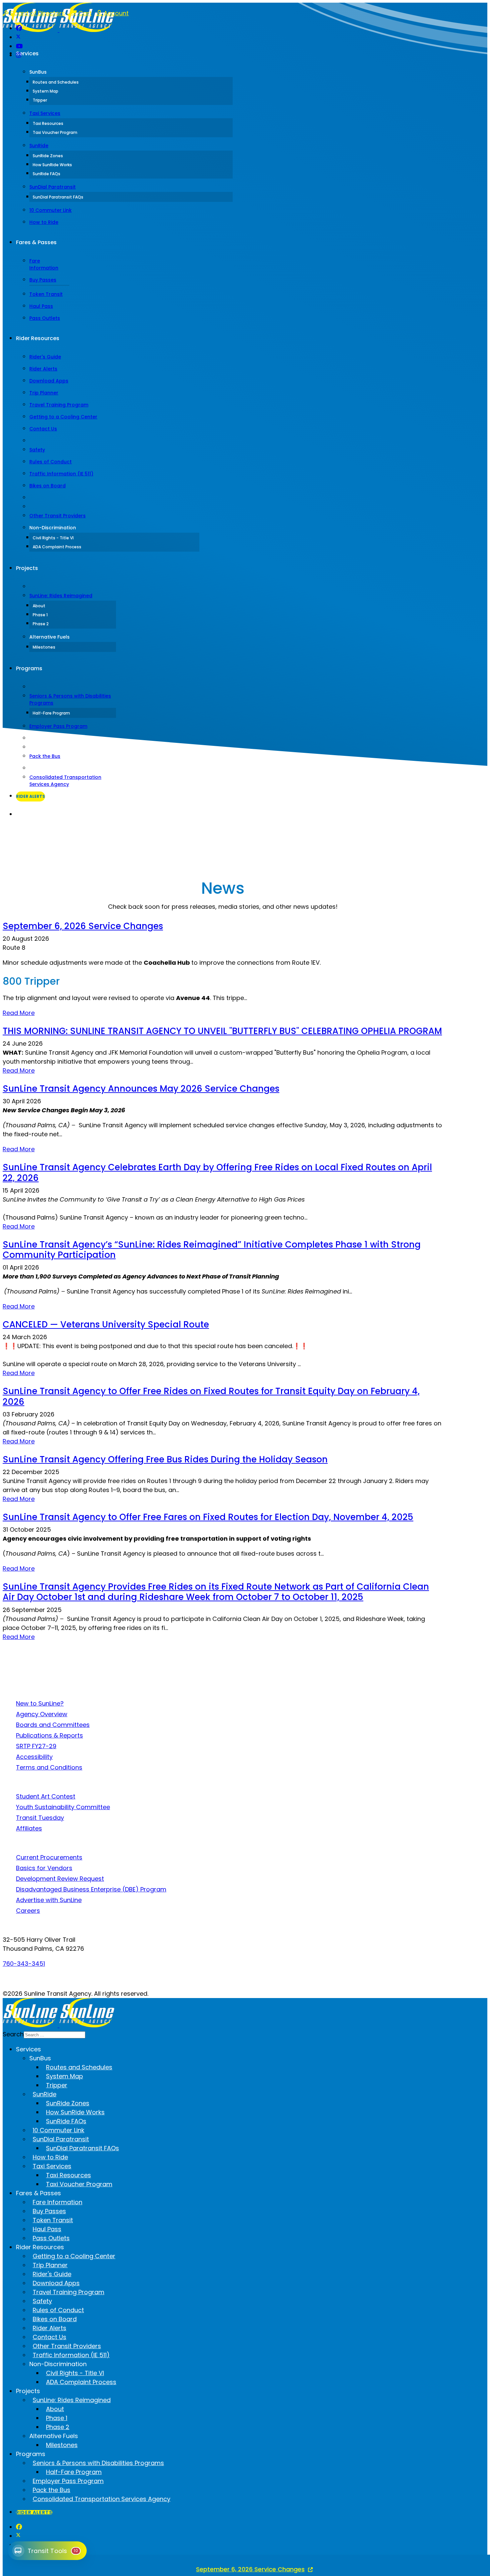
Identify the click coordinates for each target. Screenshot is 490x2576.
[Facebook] (19, 28)
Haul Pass (41, 306)
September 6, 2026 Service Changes (83, 926)
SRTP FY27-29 (36, 1746)
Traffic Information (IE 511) (61, 474)
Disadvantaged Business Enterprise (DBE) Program (91, 1889)
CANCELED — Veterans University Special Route (106, 1324)
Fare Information (44, 264)
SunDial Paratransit (52, 187)
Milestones (44, 647)
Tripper (40, 100)
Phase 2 (41, 624)
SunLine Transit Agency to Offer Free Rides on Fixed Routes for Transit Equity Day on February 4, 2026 (211, 1396)
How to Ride (44, 222)
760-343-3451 (24, 1964)
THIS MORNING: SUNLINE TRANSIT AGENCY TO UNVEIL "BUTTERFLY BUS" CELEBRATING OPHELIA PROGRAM (222, 1031)
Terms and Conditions (49, 1767)
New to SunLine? (40, 1703)
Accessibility (34, 1757)
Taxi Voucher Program (55, 132)
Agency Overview (42, 1714)
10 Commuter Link (50, 210)
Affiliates (29, 1828)
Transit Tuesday (40, 1818)
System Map (45, 91)
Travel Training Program (59, 405)
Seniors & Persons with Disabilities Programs (70, 699)
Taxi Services (45, 113)
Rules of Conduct (50, 462)
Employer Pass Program (58, 726)
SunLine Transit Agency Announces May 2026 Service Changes (141, 1089)
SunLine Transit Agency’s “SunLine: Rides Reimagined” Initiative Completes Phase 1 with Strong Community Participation (212, 1250)
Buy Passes (43, 280)
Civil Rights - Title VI (53, 538)
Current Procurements (49, 1857)
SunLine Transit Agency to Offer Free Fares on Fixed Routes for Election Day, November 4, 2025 (208, 1517)
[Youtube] (19, 46)
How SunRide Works (52, 165)
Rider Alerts (43, 369)
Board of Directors (37, 13)
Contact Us (43, 429)
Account (115, 13)
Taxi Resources (48, 123)
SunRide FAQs (46, 174)
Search (23, 815)
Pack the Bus (45, 756)
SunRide (39, 146)
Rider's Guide (45, 357)
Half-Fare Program (51, 713)
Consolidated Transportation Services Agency (65, 781)
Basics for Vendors (44, 1868)
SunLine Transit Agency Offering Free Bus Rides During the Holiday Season (165, 1459)
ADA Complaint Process (57, 547)
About (39, 606)
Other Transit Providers (57, 516)
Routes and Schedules (56, 82)
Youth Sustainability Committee (63, 1807)
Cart (84, 13)
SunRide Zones (48, 156)
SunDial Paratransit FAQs (58, 197)
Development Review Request (60, 1879)
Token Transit (46, 294)
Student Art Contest (46, 1796)
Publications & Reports (49, 1735)
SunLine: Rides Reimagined (61, 596)
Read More (19, 1013)
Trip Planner (44, 393)
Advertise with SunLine (49, 1900)
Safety (37, 450)
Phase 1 (40, 615)
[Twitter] (18, 37)
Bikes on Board (47, 486)
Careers (28, 1911)
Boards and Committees (53, 1725)
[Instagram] (19, 55)
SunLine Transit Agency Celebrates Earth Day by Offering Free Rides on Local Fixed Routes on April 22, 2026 (217, 1172)
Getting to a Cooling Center (63, 417)
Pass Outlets (45, 318)
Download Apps (49, 381)
